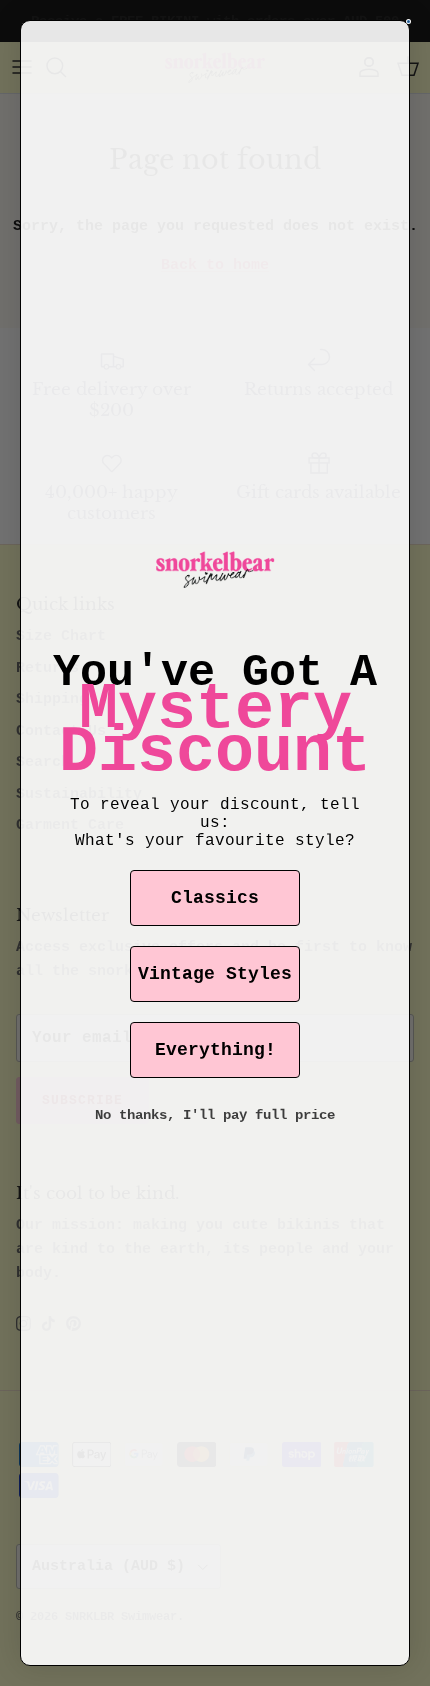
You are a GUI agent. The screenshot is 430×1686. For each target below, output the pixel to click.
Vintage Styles (215, 974)
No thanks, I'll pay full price (215, 1115)
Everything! (215, 1050)
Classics (215, 898)
